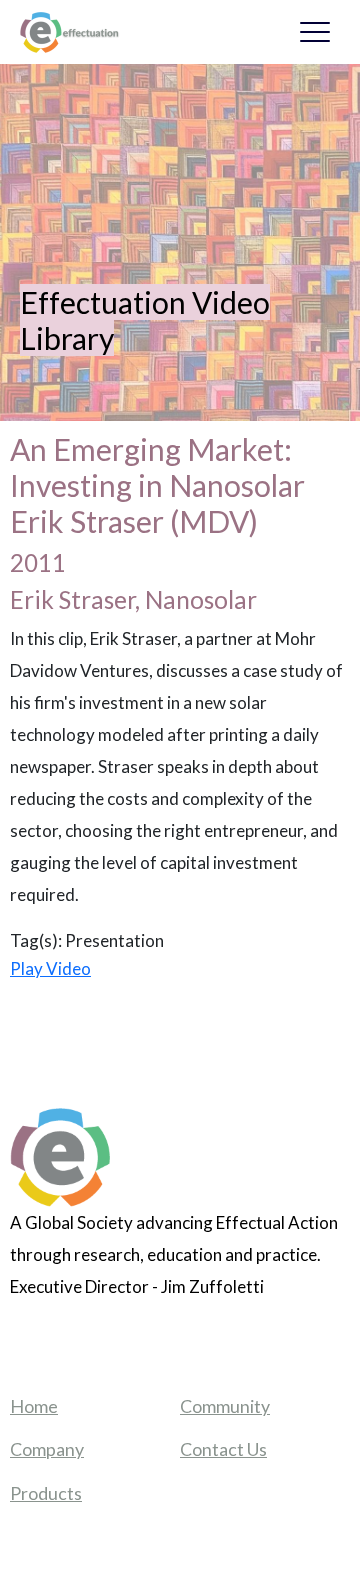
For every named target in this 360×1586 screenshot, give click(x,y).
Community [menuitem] (225, 1406)
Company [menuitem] (47, 1449)
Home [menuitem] (34, 1406)
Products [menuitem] (46, 1493)
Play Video (50, 968)
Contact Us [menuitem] (223, 1449)
